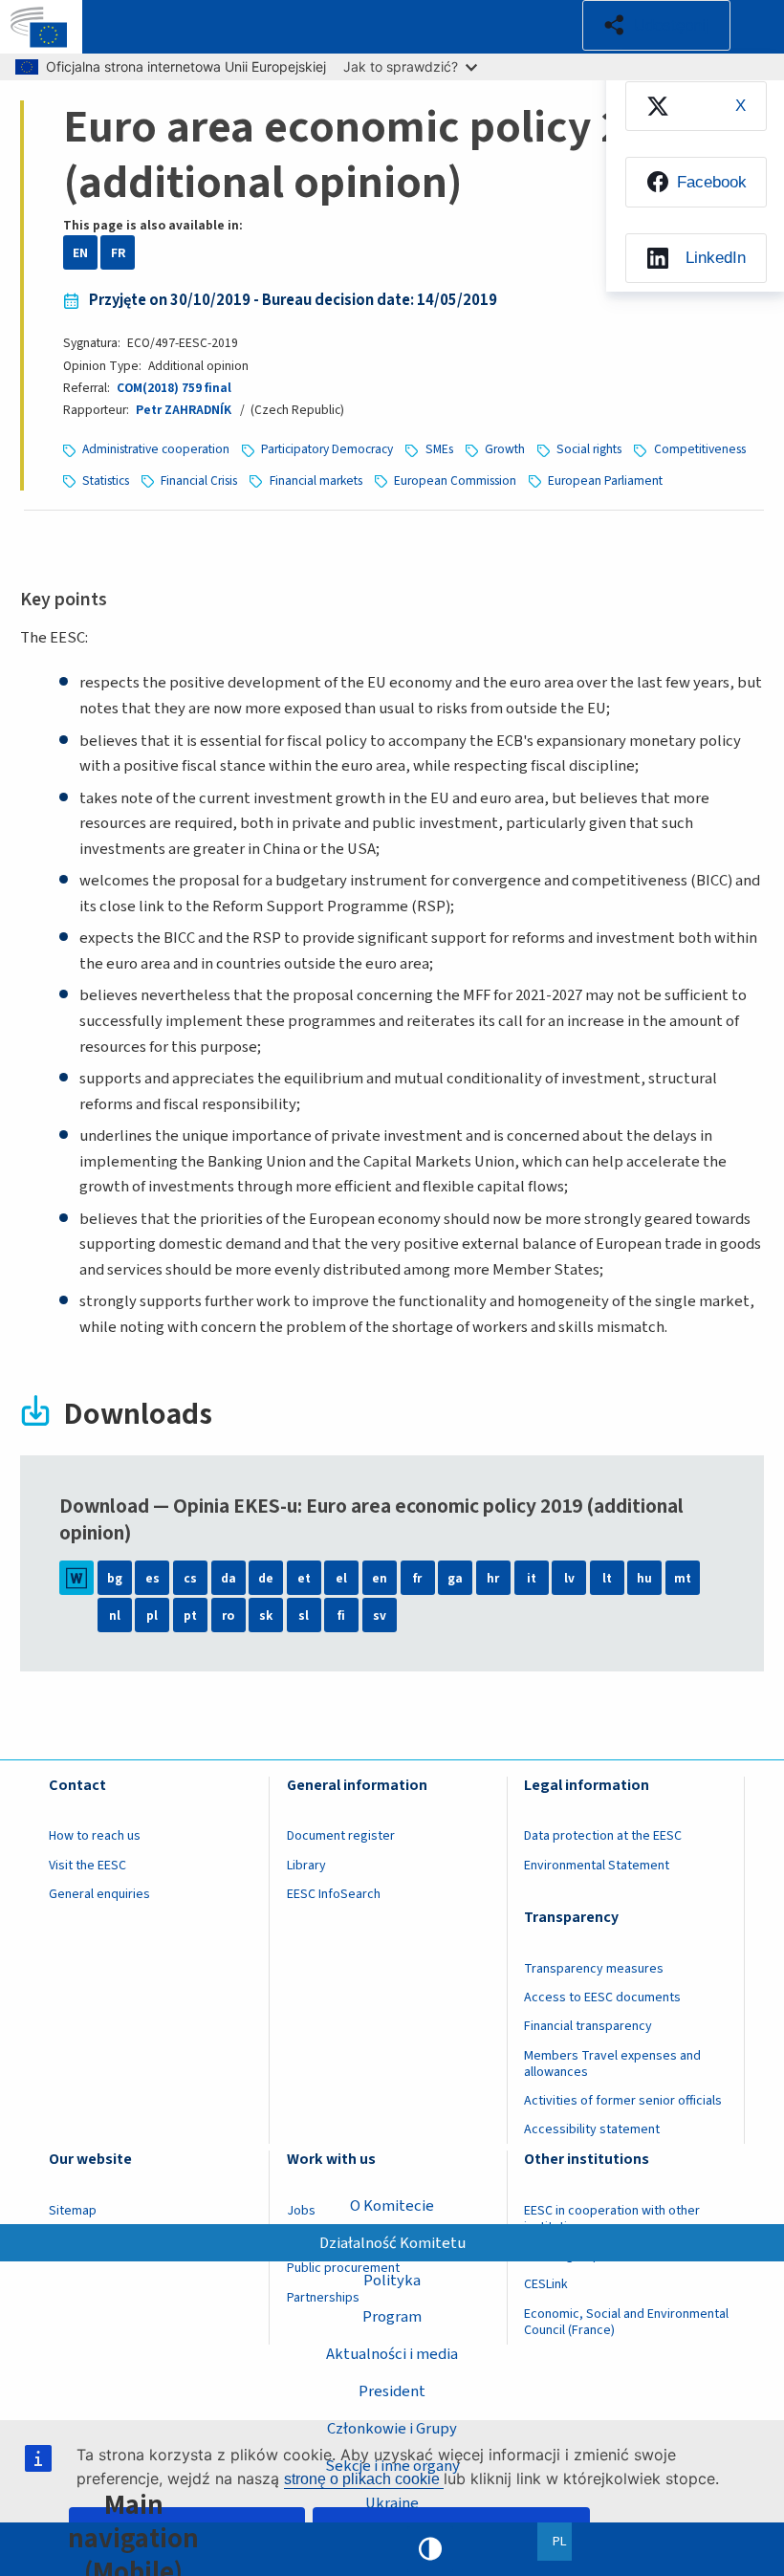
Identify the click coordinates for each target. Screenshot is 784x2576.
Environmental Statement (597, 1866)
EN (80, 253)
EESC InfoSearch (334, 1894)
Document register (341, 1836)
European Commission (455, 480)
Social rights (589, 449)
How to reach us (95, 1836)
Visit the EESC (87, 1866)
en (380, 1578)
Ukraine (392, 2503)
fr (417, 1578)
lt (607, 1578)
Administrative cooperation (156, 449)
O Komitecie (392, 2206)
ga (455, 1578)
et (304, 1578)
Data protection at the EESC (603, 1836)
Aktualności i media (392, 2354)
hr (493, 1578)
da (229, 1578)
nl (115, 1615)
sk (266, 1615)
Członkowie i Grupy (392, 2429)
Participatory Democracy (327, 449)
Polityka (392, 2281)
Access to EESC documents (602, 1997)
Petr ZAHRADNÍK (184, 410)
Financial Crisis (199, 480)
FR (118, 253)
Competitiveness (700, 449)
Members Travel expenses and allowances (612, 2064)
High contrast (430, 2549)
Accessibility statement (592, 2129)
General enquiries (99, 1894)
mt (683, 1578)
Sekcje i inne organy (392, 2466)
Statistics (106, 480)
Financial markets (316, 480)
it (532, 1578)
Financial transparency (588, 2026)
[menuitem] (696, 107)
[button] (656, 25)
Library (306, 1866)
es (152, 1578)
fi (341, 1615)
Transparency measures (594, 1969)
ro (228, 1615)
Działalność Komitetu (392, 2243)
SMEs (439, 449)
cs (190, 1578)
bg (115, 1578)
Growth (505, 449)
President (392, 2391)
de (266, 1578)
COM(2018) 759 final (174, 388)
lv (569, 1578)
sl (304, 1615)
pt (190, 1615)
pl (152, 1615)
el (341, 1578)
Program (392, 2317)
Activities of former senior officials (623, 2101)
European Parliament (605, 480)
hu (644, 1578)
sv (380, 1615)
